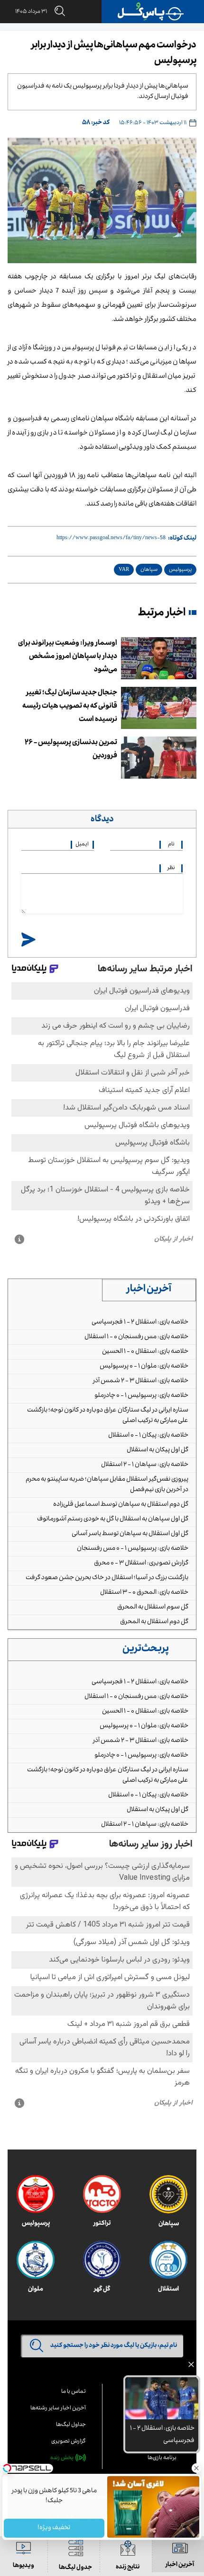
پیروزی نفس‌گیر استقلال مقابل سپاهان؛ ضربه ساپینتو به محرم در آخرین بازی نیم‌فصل (107, 1485)
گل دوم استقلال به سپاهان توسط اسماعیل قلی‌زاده (121, 1505)
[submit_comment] (28, 940)
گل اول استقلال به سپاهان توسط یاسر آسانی (130, 1534)
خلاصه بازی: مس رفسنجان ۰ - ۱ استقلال (136, 1337)
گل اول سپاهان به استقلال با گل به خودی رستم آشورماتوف (113, 1519)
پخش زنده (62, 2458)
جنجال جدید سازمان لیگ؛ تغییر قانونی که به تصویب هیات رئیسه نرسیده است (70, 707)
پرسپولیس (180, 570)
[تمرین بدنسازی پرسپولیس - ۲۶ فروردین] (159, 758)
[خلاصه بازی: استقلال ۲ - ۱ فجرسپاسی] (162, 2398)
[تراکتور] (102, 2194)
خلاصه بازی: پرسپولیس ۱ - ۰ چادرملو (141, 1396)
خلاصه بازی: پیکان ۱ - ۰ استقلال (148, 1436)
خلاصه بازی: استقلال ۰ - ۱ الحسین (145, 1352)
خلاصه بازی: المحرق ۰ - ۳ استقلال (144, 1593)
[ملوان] (36, 2260)
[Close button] (197, 2468)
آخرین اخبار (149, 1290)
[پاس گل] (151, 12)
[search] (56, 12)
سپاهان (149, 570)
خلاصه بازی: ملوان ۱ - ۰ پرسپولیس (144, 1367)
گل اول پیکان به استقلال (158, 1450)
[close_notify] (191, 2367)
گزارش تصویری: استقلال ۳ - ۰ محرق (141, 1563)
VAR (124, 570)
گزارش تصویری (69, 2442)
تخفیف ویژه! (54, 2528)
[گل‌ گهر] (102, 2260)
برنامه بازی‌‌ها (162, 2458)
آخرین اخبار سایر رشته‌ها (58, 2409)
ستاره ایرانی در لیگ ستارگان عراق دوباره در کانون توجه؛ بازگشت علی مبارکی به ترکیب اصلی (108, 1416)
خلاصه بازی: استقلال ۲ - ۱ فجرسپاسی (140, 1323)
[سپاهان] (168, 2194)
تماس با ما (74, 2392)
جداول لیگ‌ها (71, 2425)
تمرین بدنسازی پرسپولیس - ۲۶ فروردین (71, 750)
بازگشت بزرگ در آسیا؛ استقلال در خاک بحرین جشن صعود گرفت (107, 1578)
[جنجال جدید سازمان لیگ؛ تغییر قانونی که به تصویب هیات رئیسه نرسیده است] (159, 708)
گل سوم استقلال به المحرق (153, 1608)
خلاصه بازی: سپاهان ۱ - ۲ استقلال (145, 1465)
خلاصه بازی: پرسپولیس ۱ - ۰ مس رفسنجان (133, 1549)
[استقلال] (168, 2260)
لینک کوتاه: (182, 539)
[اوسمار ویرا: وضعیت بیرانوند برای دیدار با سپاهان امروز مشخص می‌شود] (159, 658)
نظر (171, 868)
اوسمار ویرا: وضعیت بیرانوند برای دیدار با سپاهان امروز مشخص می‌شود (68, 657)
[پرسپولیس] (36, 2194)
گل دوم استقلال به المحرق (154, 1622)
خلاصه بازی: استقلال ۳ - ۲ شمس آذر (141, 1381)
